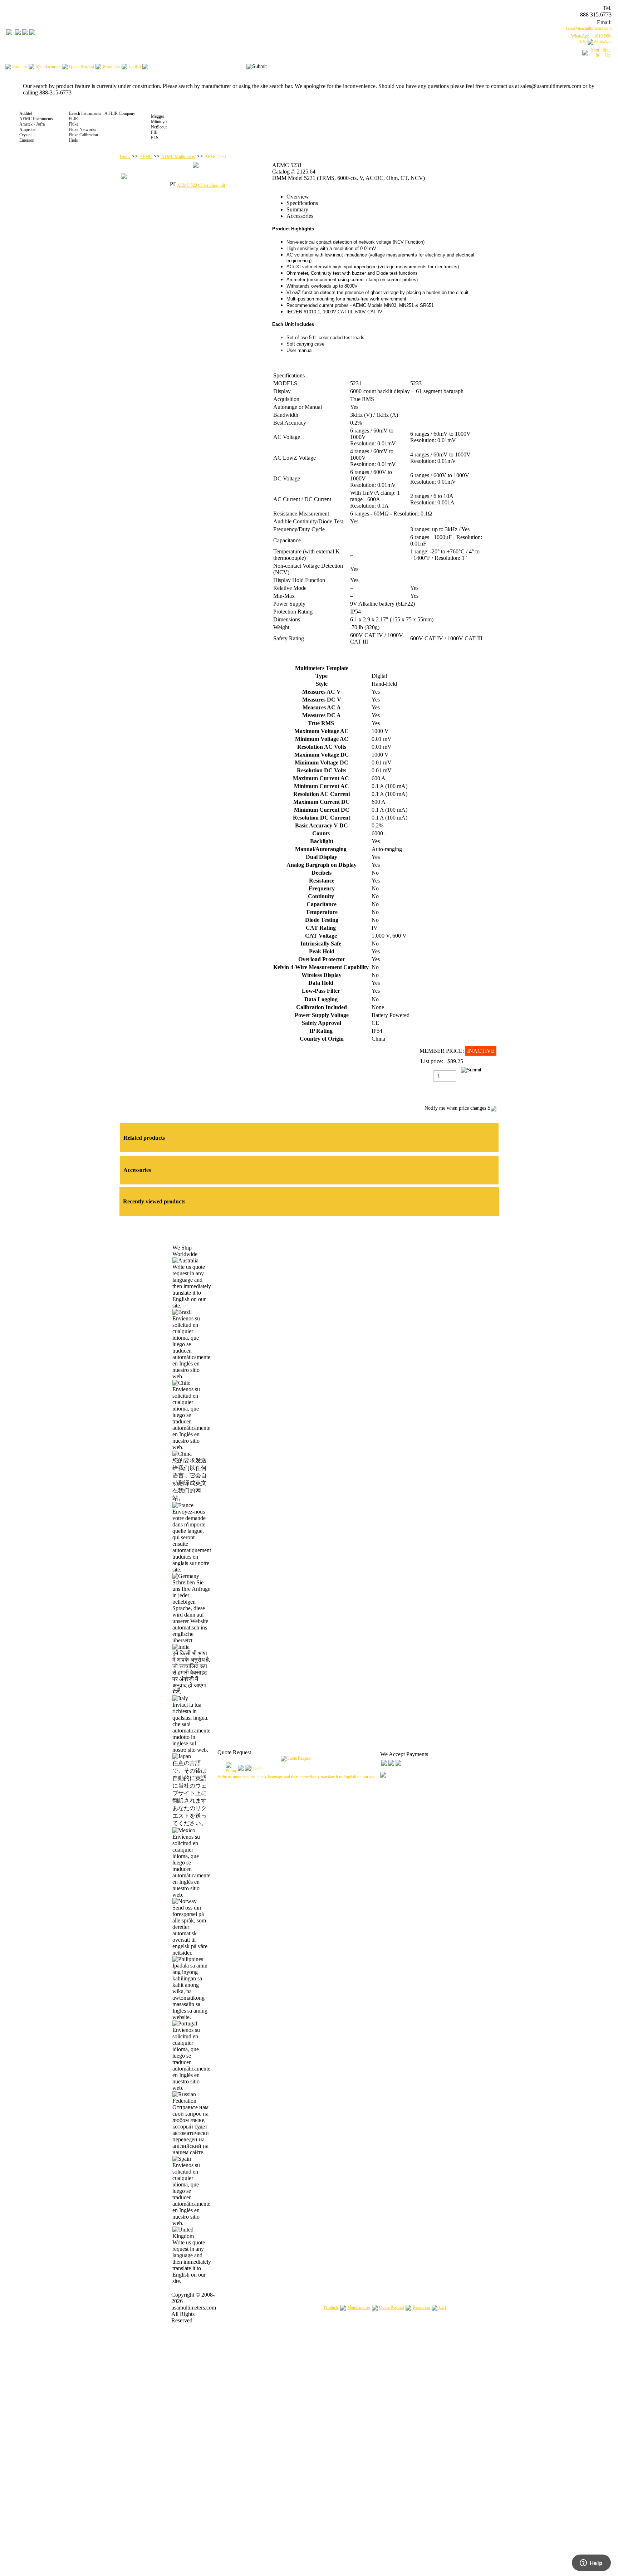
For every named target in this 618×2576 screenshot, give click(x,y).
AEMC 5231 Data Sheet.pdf (201, 185)
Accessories (300, 216)
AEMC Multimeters (178, 157)
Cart (442, 2307)
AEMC (146, 157)
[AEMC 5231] (196, 166)
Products (331, 2307)
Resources (421, 2307)
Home (125, 157)
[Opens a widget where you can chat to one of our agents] (591, 2563)
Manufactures (359, 2307)
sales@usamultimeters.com (589, 28)
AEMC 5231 (216, 157)
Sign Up (607, 52)
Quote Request (392, 2307)
